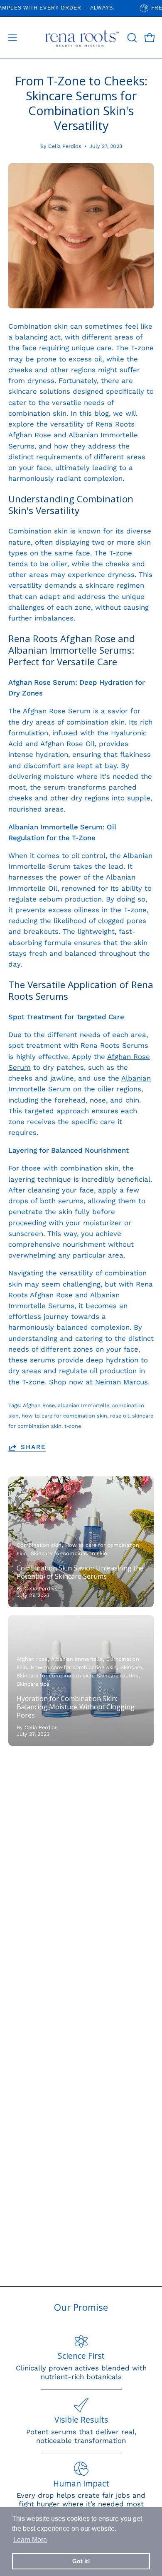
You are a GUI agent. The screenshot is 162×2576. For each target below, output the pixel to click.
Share (33, 1447)
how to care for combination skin (64, 1416)
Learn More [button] (30, 2540)
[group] (81, 8)
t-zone (73, 1426)
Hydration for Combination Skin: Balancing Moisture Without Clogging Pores (76, 1707)
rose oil (120, 1416)
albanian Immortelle (83, 1405)
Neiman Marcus (121, 1382)
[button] (131, 38)
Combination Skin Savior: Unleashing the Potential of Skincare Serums (80, 1572)
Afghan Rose (39, 1405)
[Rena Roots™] (81, 38)
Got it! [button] (81, 2561)
